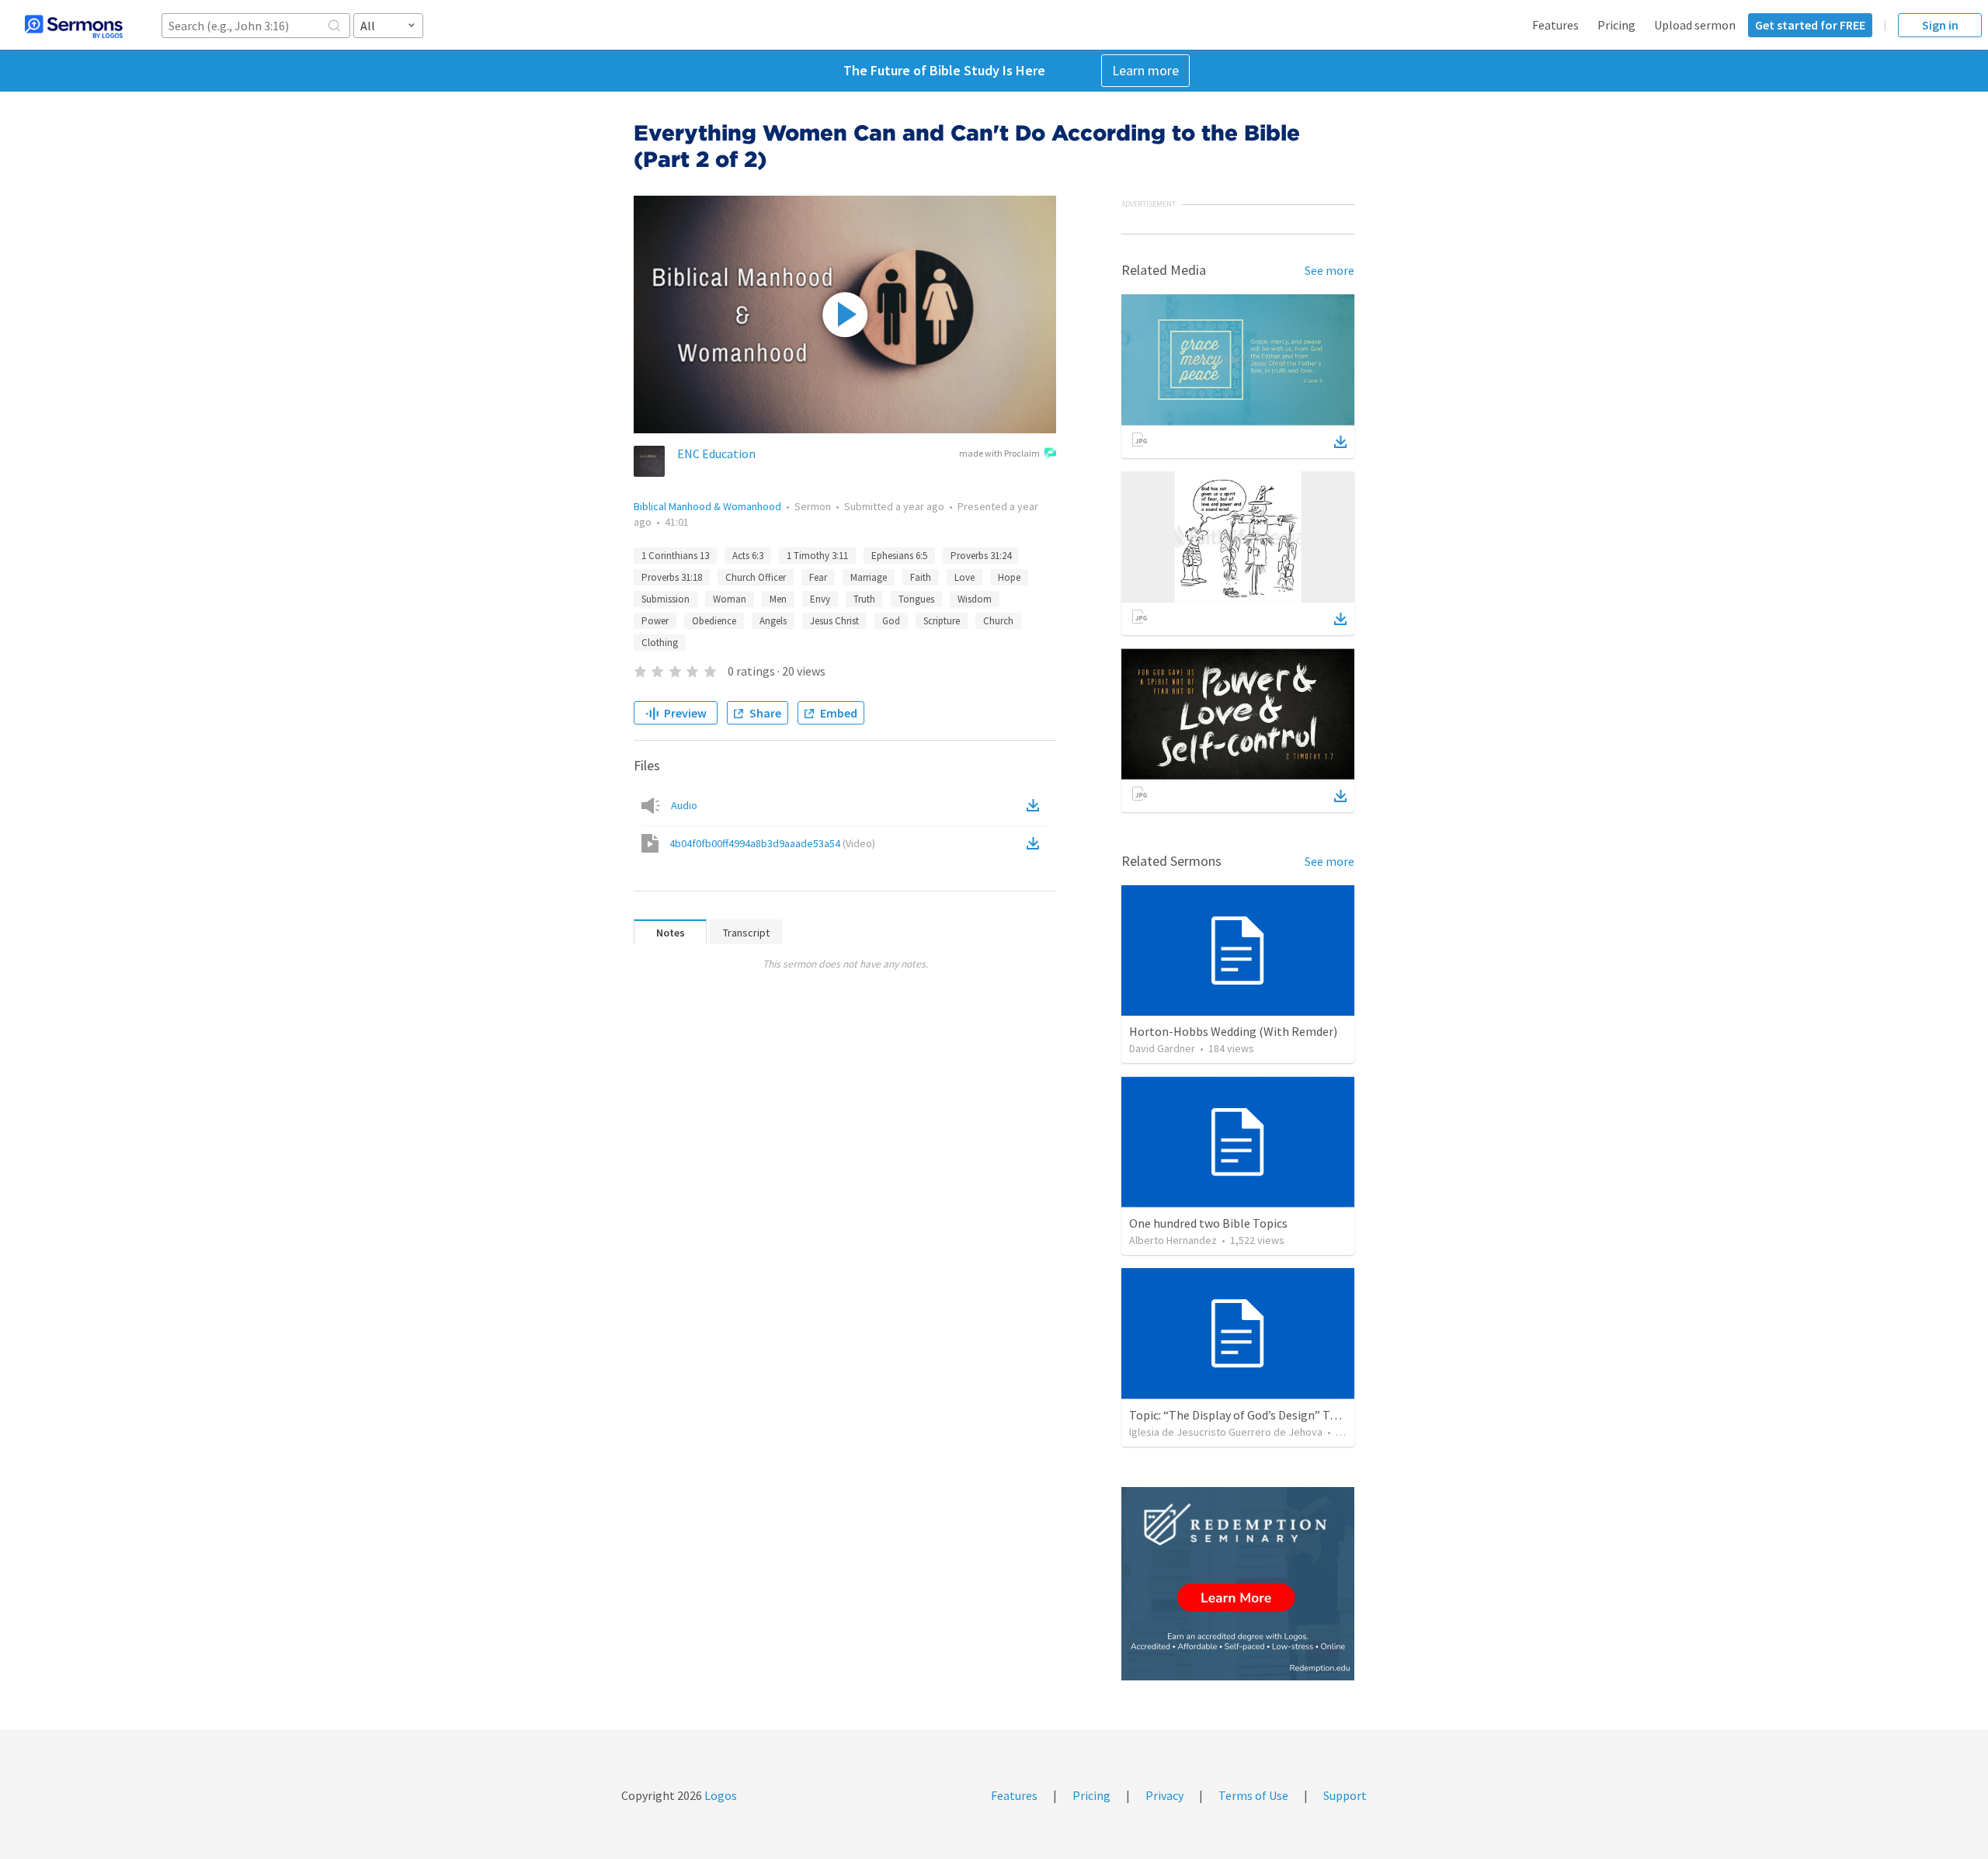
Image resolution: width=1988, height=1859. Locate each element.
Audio (684, 805)
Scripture (942, 621)
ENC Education (716, 453)
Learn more (1145, 70)
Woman (730, 599)
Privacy (1164, 1795)
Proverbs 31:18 (672, 577)
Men (778, 599)
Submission (666, 599)
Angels (773, 621)
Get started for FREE (1810, 25)
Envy (820, 599)
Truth (864, 599)
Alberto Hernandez (1173, 1240)
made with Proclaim (999, 453)
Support (1345, 1795)
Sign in (1940, 25)
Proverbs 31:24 (981, 556)
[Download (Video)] (1036, 843)
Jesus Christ (834, 621)
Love (964, 577)
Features (1555, 25)
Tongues (916, 599)
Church (998, 621)
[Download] (1340, 442)
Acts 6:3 (748, 556)
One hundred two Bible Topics (1208, 1223)
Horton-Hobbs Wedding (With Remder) (1233, 1031)
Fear (818, 577)
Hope (1009, 577)
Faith (921, 577)
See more (1329, 270)
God (891, 621)
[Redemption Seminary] (1238, 1584)
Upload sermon (1695, 25)
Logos (719, 1795)
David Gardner (1162, 1048)
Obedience (714, 621)
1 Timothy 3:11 (817, 556)
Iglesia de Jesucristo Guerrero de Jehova (1226, 1432)
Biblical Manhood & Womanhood (707, 506)
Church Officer (756, 577)
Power (655, 621)
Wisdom (975, 599)
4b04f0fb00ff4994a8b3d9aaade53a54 (772, 843)
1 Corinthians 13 (675, 556)
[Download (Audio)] (1036, 805)
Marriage (869, 577)
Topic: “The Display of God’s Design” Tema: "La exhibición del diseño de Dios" (1331, 1415)
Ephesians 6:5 (899, 556)
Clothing (660, 643)
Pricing (1616, 25)
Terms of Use (1253, 1795)
